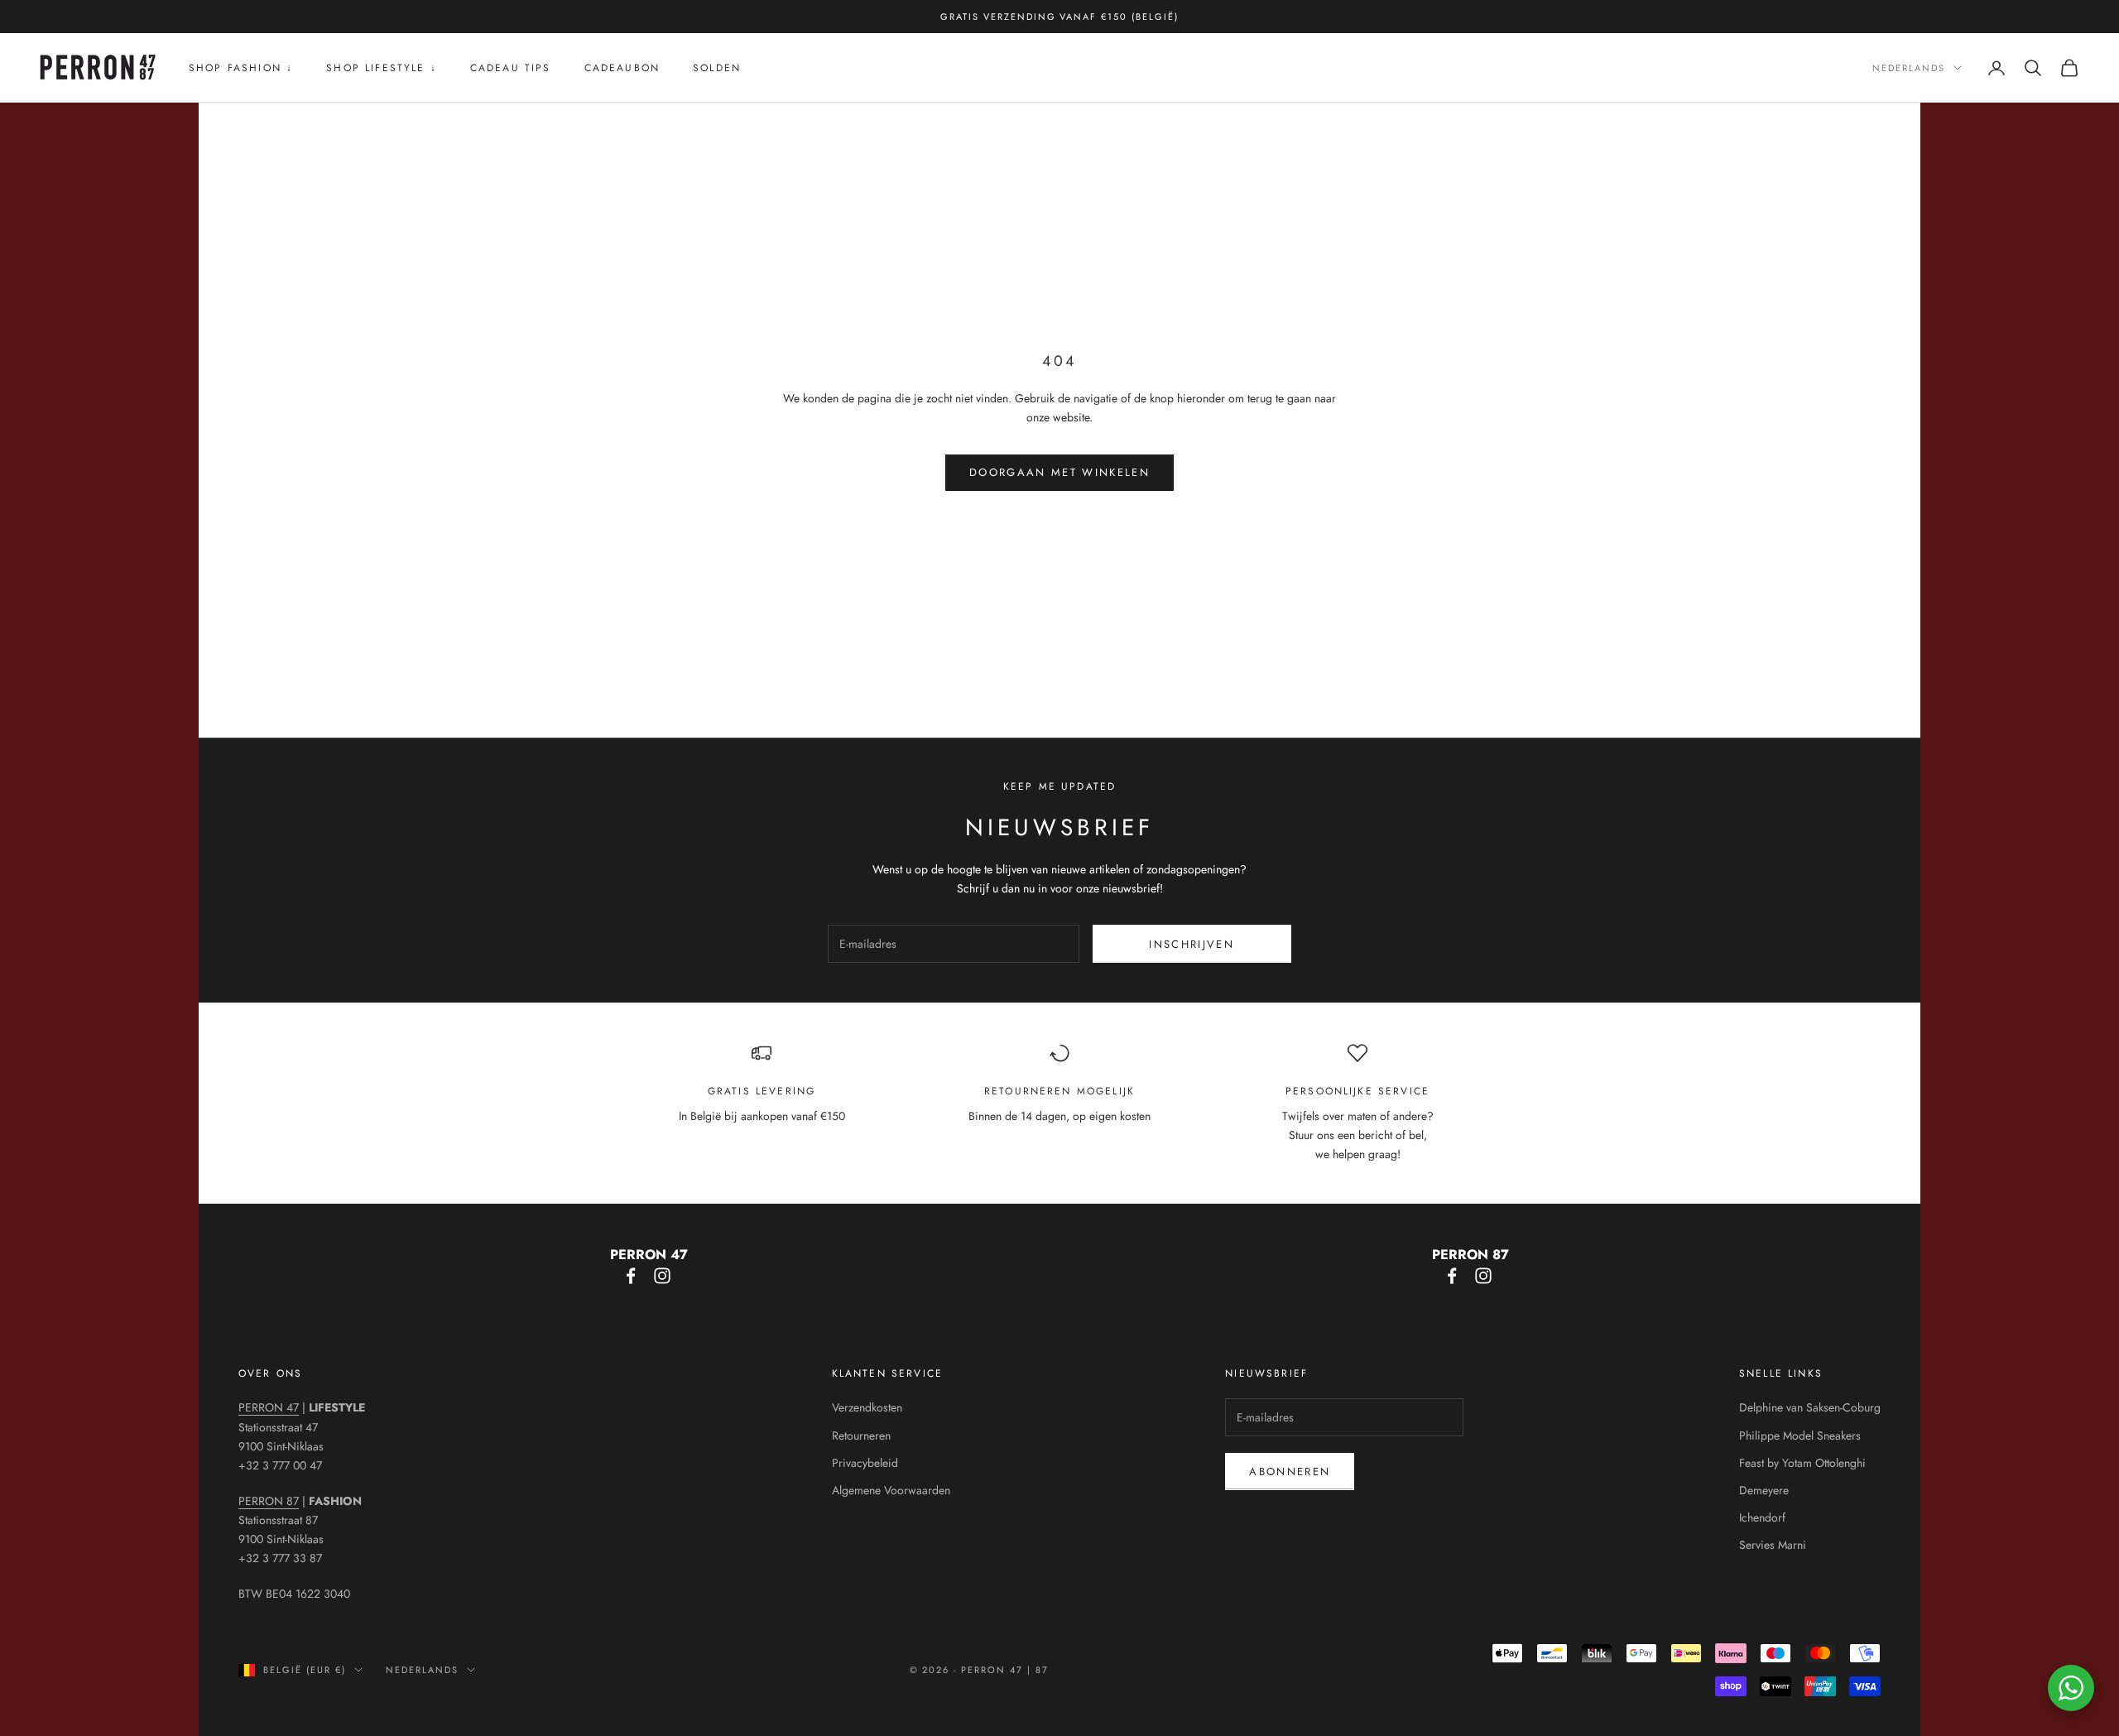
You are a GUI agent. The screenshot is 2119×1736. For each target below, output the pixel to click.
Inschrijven (1192, 944)
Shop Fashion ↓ (241, 68)
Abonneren (1290, 1472)
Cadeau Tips (511, 68)
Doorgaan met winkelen (1059, 472)
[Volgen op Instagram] (662, 1276)
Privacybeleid (865, 1463)
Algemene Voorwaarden (891, 1490)
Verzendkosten (867, 1407)
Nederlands (1909, 68)
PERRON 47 (269, 1407)
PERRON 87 (269, 1501)
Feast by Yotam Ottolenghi (1802, 1463)
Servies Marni (1773, 1545)
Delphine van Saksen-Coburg (1810, 1407)
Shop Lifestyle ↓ (382, 68)
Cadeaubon (622, 68)
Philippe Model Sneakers (1800, 1435)
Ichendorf (1762, 1517)
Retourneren (861, 1435)
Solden (717, 68)
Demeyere (1764, 1490)
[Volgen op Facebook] (631, 1276)
